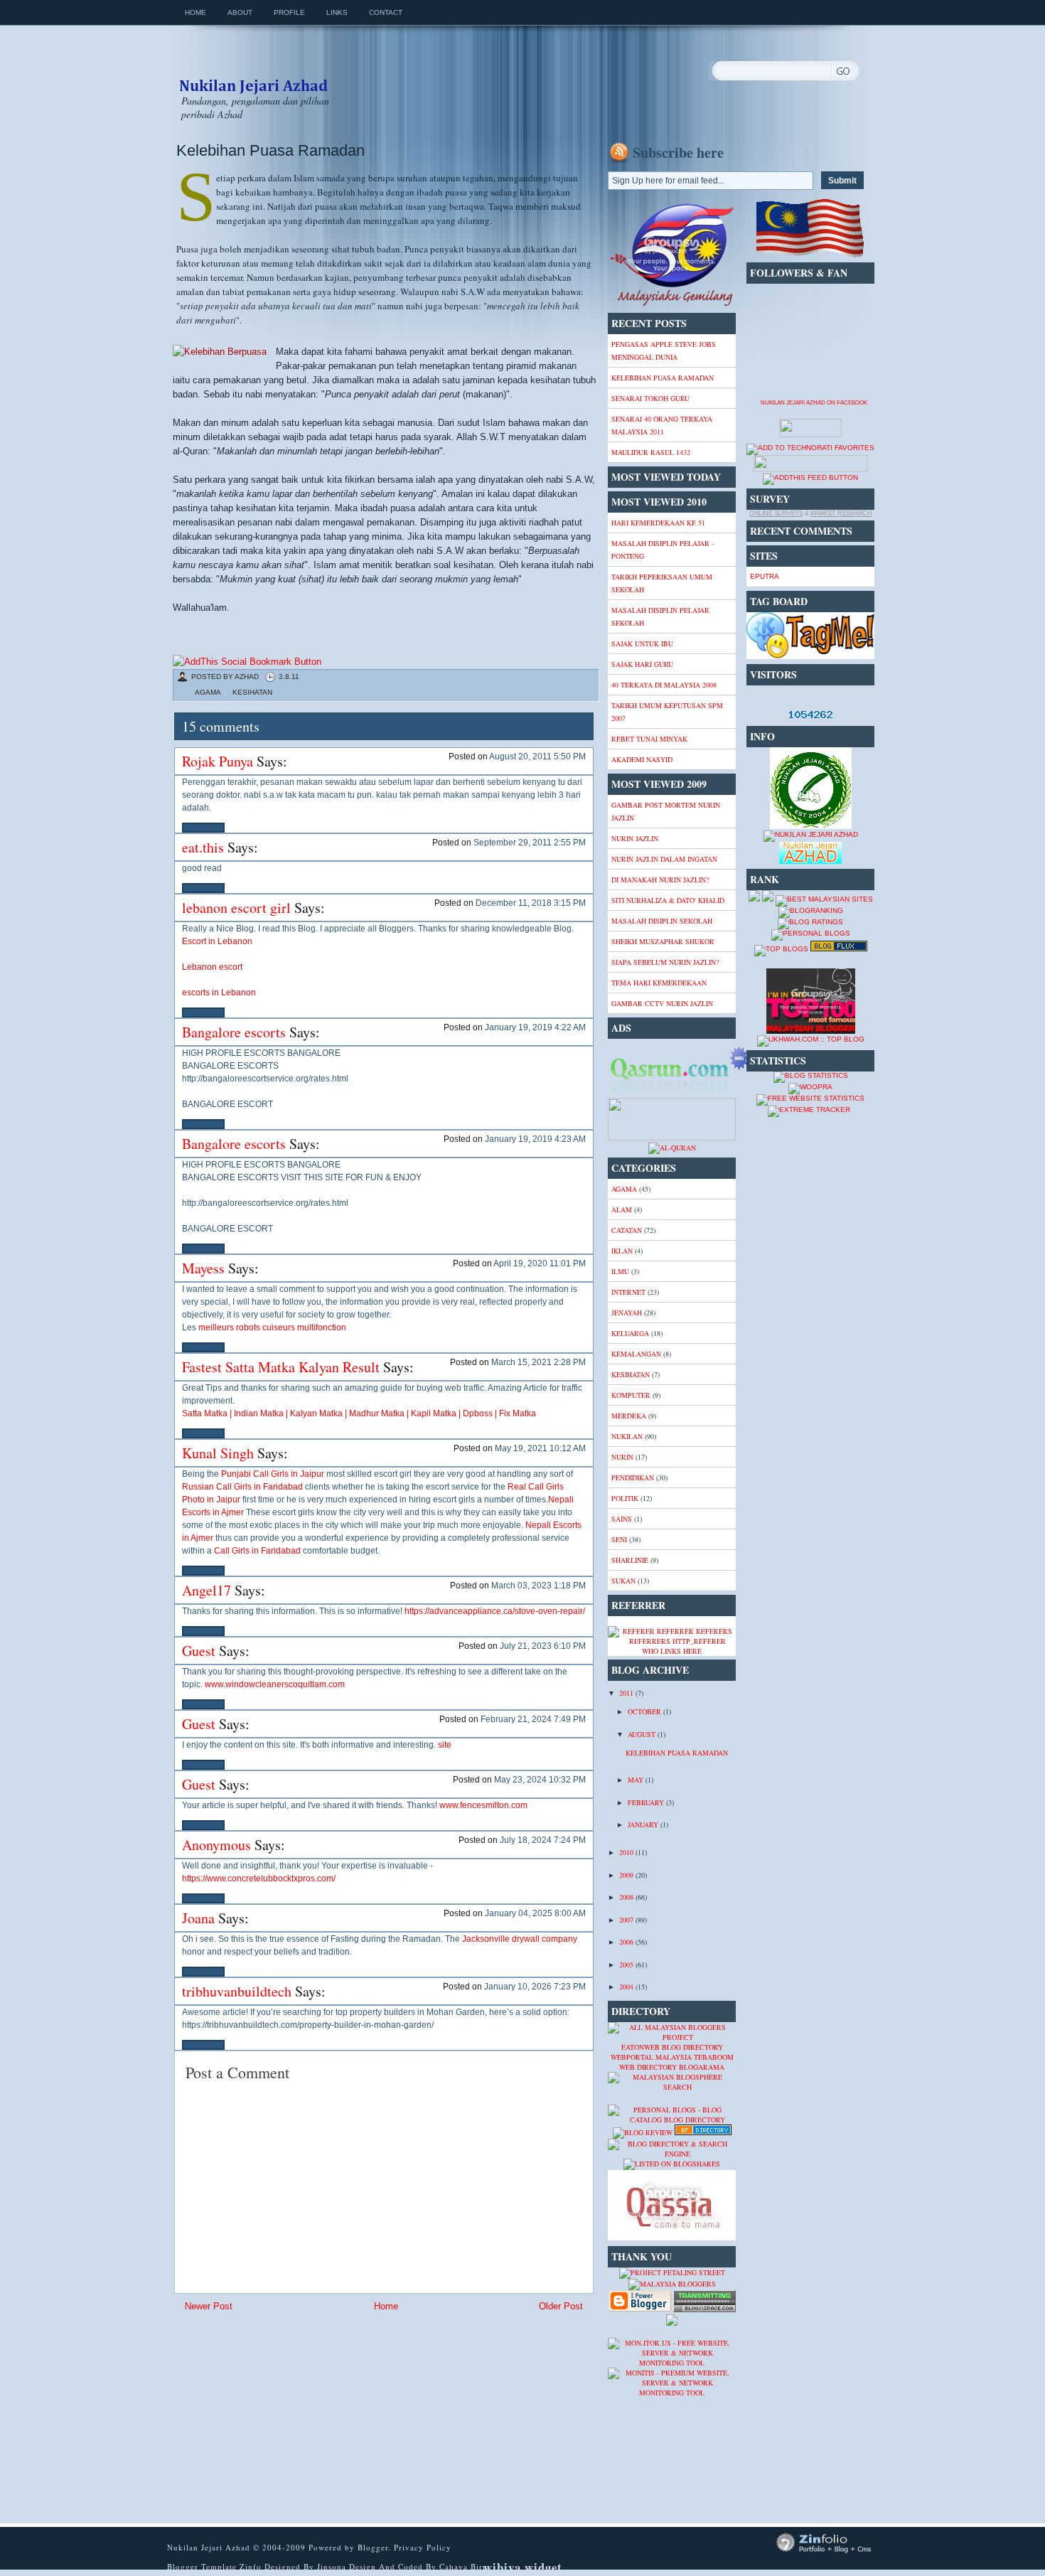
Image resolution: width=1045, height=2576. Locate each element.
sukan (623, 1581)
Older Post (561, 2306)
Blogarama (702, 2067)
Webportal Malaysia (651, 2057)
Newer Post (209, 2306)
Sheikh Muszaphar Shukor (663, 941)
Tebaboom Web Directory (676, 2062)
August (643, 1734)
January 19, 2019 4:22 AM (535, 1027)
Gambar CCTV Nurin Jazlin (662, 1003)
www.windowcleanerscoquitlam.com (275, 1684)
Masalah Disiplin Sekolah (662, 921)
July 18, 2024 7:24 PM (543, 1840)
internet (628, 1292)
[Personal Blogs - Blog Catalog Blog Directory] (672, 2120)
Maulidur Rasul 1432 (651, 452)
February (647, 1802)
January (644, 1824)
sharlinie (630, 1560)
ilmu (620, 1271)
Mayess (203, 1268)
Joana (198, 1918)
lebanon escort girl (236, 908)
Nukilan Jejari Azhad (253, 73)
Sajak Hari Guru (642, 664)
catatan (627, 1230)
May (637, 1780)
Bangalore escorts (234, 1032)
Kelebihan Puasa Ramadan (270, 150)
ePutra (765, 576)
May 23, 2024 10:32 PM (540, 1780)
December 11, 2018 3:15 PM (531, 903)
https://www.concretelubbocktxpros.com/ (259, 1878)
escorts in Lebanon (219, 993)
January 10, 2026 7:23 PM (535, 1987)
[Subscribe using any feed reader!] (810, 477)
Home (195, 12)
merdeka (629, 1416)
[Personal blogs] (811, 933)
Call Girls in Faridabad (257, 1551)
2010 (627, 1852)
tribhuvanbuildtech (237, 1991)
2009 (627, 1875)
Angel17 (207, 1590)
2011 (627, 1693)
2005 (627, 1965)
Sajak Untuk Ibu (642, 643)
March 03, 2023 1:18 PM (538, 1586)
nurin (622, 1457)
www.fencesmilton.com (483, 1805)
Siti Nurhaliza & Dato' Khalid (668, 900)
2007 (627, 1920)
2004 (627, 1987)
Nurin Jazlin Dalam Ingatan (664, 859)
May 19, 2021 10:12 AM (540, 1448)
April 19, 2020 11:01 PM (540, 1263)
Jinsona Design (348, 2566)
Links (337, 12)
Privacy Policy (423, 2547)
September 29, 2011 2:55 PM (530, 843)
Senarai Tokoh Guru (650, 398)
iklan (622, 1251)
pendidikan (633, 1477)
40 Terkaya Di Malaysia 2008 (664, 685)
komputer (631, 1395)
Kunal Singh (218, 1453)
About (240, 12)
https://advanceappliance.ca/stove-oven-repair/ (495, 1611)
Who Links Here (672, 1651)
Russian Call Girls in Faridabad (242, 1487)
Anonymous (216, 1845)
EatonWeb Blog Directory (672, 2047)
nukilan (627, 1436)
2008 (627, 1897)
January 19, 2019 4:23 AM (535, 1139)
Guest (199, 1651)
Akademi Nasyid (642, 759)
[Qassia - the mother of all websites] (672, 2238)
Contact (386, 12)
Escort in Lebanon (217, 941)
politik (625, 1498)
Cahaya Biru (463, 2566)
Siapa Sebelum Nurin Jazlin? (665, 962)
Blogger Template (202, 2566)
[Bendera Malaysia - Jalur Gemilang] (810, 255)
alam (622, 1209)
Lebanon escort (212, 967)
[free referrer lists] (672, 1641)
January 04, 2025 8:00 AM (535, 1913)
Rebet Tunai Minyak (649, 739)
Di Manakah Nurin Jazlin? (660, 880)
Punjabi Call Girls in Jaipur (273, 1474)
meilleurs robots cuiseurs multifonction (272, 1327)
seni (619, 1539)
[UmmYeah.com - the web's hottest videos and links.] (643, 2100)
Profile (289, 12)
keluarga (630, 1333)
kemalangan (636, 1354)
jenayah (627, 1313)
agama (208, 692)
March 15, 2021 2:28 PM (538, 1362)
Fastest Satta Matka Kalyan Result (281, 1367)
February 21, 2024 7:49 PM (533, 1719)
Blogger (373, 2547)
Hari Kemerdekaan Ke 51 (658, 523)
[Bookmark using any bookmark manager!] (247, 662)
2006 (627, 1942)
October (645, 1711)
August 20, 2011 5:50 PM (537, 757)
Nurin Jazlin (635, 838)
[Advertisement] (286, 2418)
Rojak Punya (218, 761)
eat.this (203, 847)
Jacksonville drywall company (520, 1939)
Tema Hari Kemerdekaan (659, 983)
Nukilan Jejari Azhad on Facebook (814, 403)
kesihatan (252, 692)
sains (622, 1519)
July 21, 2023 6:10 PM (543, 1646)
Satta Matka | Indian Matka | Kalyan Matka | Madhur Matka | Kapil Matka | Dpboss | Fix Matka (359, 1413)
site (445, 1745)
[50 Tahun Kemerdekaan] (672, 304)
